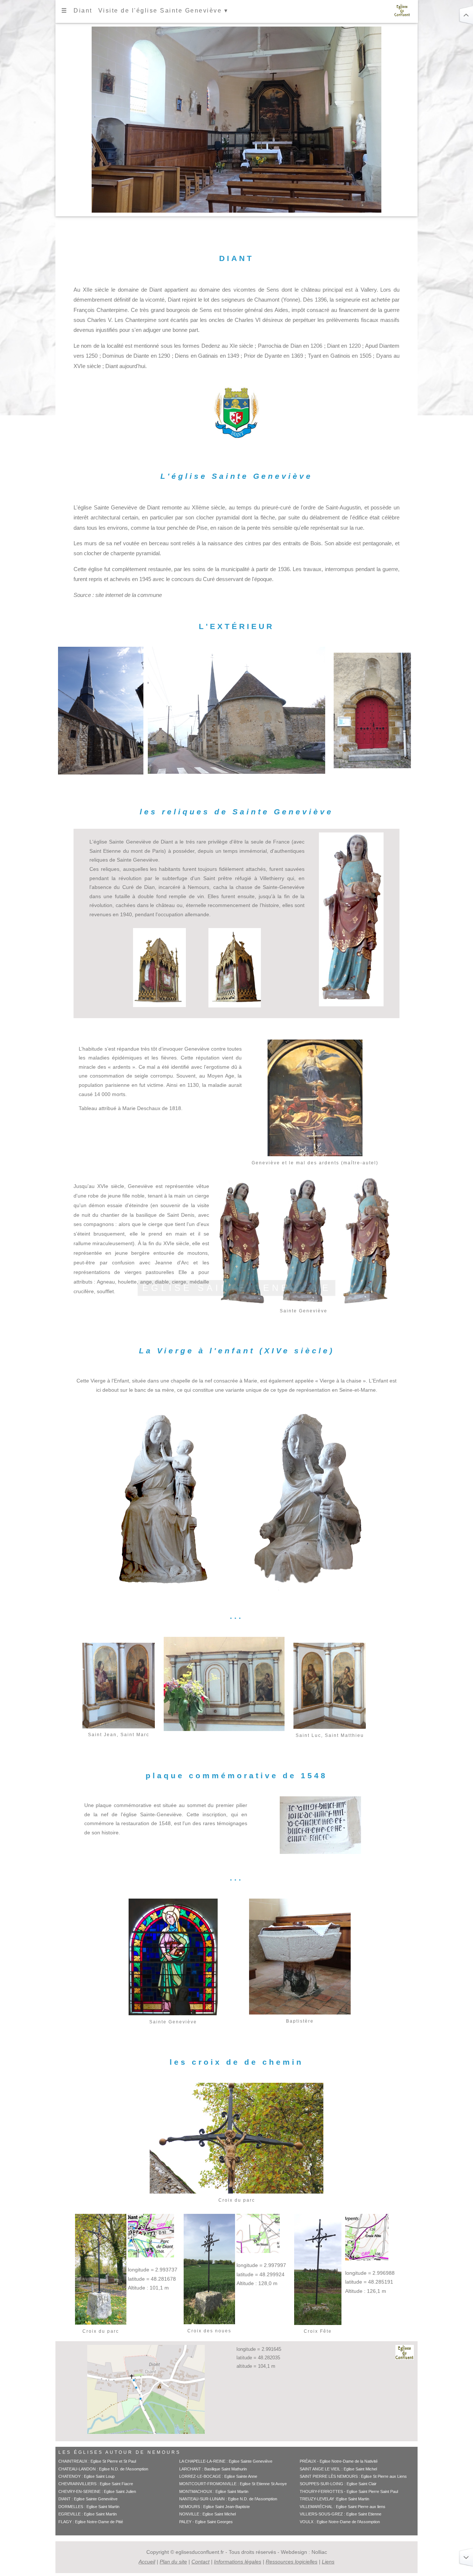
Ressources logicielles (292, 2562)
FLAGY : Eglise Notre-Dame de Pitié (91, 2522)
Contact (200, 2562)
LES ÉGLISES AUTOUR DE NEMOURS (120, 2452)
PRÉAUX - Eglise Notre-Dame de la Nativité (339, 2461)
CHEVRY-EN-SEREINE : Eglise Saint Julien (97, 2491)
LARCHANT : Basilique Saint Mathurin (213, 2469)
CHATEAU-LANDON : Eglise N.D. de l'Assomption (103, 2469)
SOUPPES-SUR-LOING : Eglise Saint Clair (338, 2484)
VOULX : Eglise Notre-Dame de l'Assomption (340, 2522)
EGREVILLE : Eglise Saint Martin (88, 2514)
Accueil (147, 2562)
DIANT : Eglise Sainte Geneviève (88, 2499)
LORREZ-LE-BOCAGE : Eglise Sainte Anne (218, 2476)
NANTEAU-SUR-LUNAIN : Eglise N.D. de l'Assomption (228, 2499)
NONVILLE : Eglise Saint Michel (207, 2514)
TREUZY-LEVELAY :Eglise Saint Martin (334, 2499)
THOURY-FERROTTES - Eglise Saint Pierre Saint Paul (349, 2491)
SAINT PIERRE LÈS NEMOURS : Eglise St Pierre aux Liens (353, 2476)
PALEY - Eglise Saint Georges (206, 2522)
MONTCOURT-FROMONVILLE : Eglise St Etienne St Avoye (233, 2484)
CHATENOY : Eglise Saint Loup (86, 2476)
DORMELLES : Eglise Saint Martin (89, 2507)
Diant (83, 11)
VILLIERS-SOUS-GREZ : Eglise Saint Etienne (341, 2514)
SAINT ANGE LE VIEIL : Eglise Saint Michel (338, 2469)
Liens (328, 2562)
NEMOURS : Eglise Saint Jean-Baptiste (215, 2507)
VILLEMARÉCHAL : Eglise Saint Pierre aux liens (343, 2507)
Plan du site (173, 2562)
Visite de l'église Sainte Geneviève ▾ (163, 11)
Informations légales (238, 2562)
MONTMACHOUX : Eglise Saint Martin (214, 2491)
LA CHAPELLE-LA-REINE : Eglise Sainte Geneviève (226, 2461)
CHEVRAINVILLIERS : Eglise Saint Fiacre (96, 2484)
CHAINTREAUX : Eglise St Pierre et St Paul (97, 2461)
